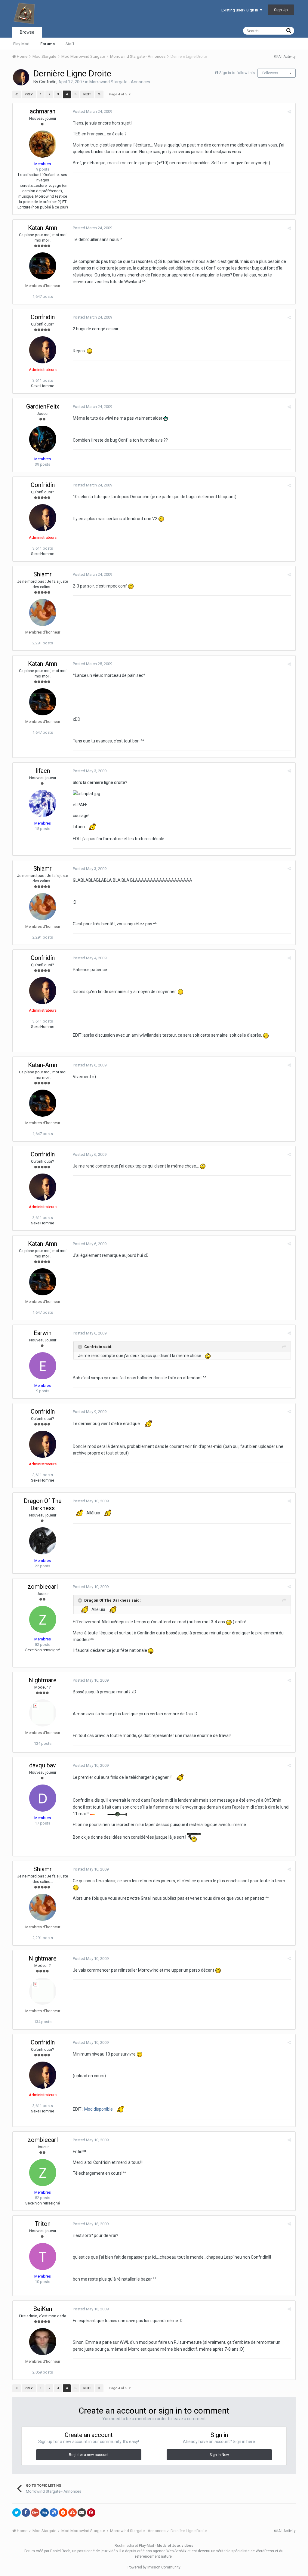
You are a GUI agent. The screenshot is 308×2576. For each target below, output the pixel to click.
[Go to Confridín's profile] (21, 77)
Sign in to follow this (237, 73)
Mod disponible (99, 2109)
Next (87, 94)
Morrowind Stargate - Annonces (120, 82)
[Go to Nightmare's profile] (43, 1713)
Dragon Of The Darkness (43, 1504)
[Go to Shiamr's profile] (43, 612)
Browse (27, 32)
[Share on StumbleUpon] (72, 2513)
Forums (48, 44)
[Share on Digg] (45, 2513)
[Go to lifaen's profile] (43, 804)
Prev (29, 94)
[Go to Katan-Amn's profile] (43, 266)
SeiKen (43, 2309)
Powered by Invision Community (154, 2567)
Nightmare (43, 1680)
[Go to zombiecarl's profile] (43, 1619)
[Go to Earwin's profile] (43, 1366)
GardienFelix (43, 406)
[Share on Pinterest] (91, 2513)
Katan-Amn (43, 228)
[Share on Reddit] (63, 2513)
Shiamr (43, 574)
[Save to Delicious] (54, 2513)
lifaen (43, 771)
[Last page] (99, 94)
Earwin (43, 1333)
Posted (92, 111)
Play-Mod (21, 44)
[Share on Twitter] (17, 2513)
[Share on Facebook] (26, 2513)
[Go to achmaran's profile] (43, 144)
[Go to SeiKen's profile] (43, 2342)
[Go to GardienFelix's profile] (43, 439)
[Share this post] (289, 112)
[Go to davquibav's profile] (43, 1798)
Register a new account (89, 2455)
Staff (70, 44)
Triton (43, 2224)
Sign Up (281, 10)
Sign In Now (219, 2455)
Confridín (48, 82)
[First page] (17, 94)
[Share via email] (82, 2513)
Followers (270, 73)
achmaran (43, 111)
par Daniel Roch (57, 2551)
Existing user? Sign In (241, 10)
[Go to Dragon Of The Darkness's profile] (43, 1541)
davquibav (43, 1765)
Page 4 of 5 (119, 94)
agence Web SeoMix (170, 2551)
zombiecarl (43, 1587)
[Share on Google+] (35, 2513)
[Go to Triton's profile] (43, 2257)
